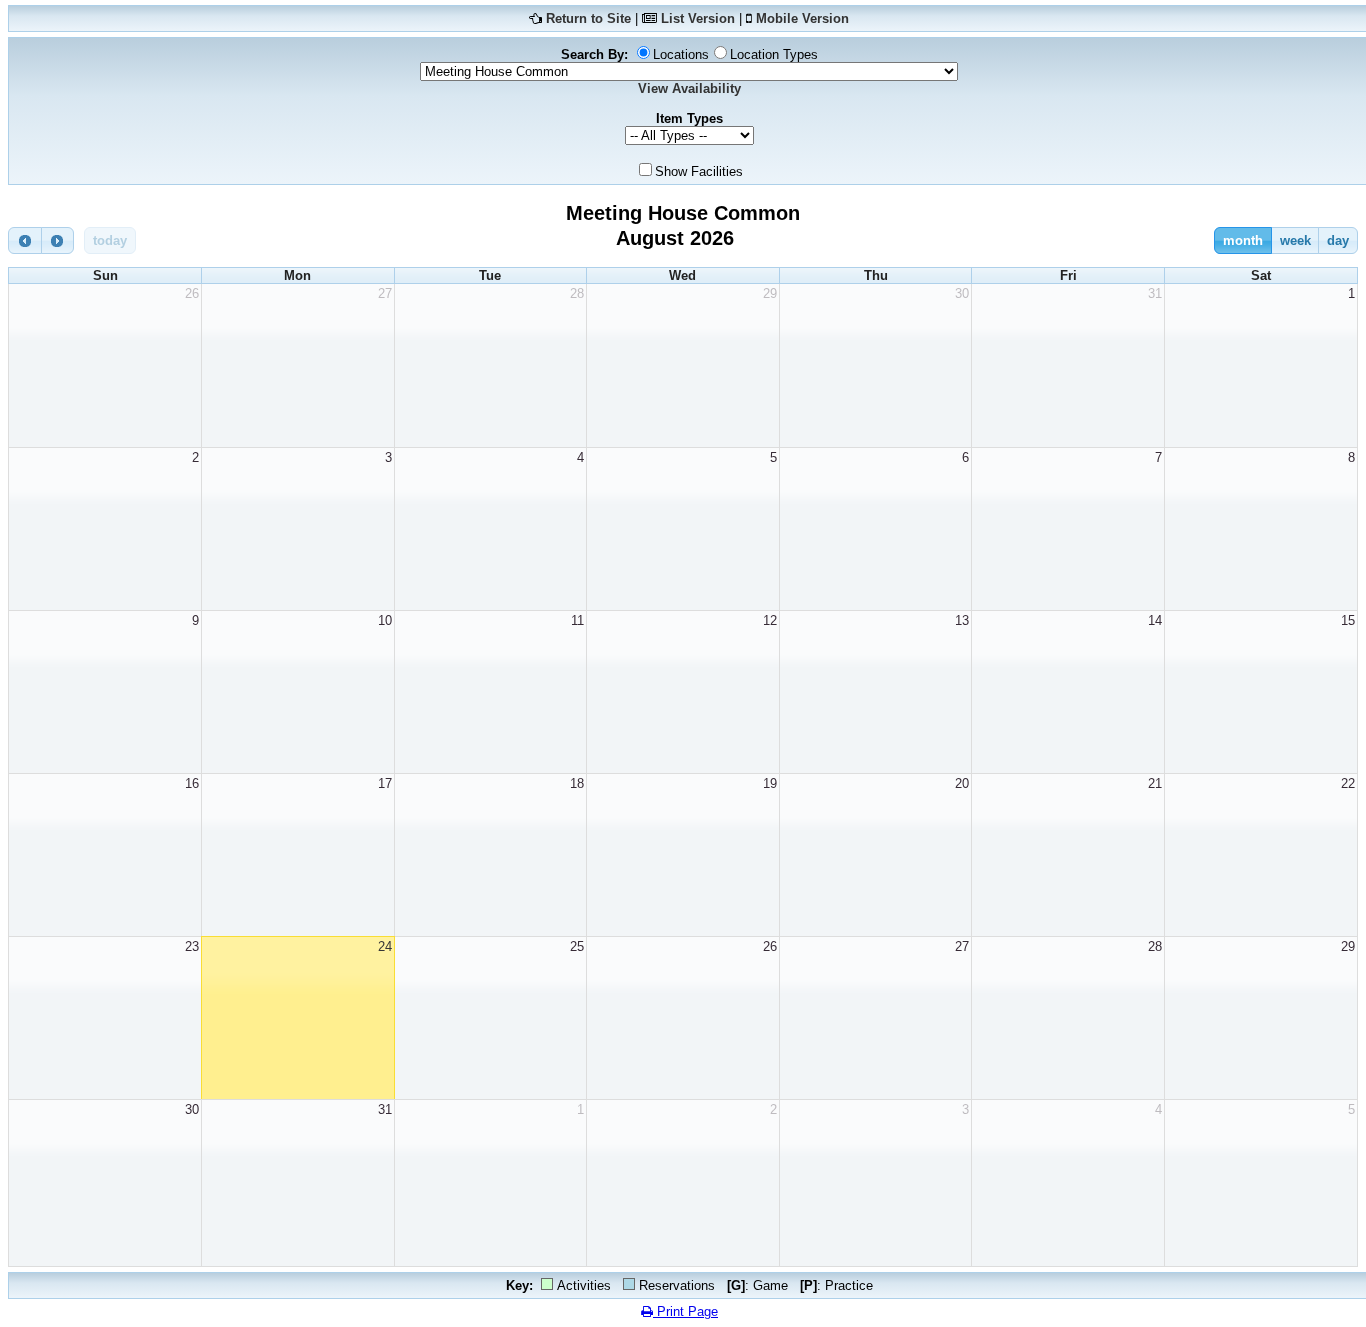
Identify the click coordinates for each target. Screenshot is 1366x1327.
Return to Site (588, 18)
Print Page (685, 1311)
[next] (58, 240)
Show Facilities (699, 171)
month (1243, 240)
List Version (698, 18)
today (110, 240)
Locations (681, 54)
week (1295, 240)
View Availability (689, 88)
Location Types (774, 54)
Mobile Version (802, 18)
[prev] (25, 240)
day (1338, 240)
